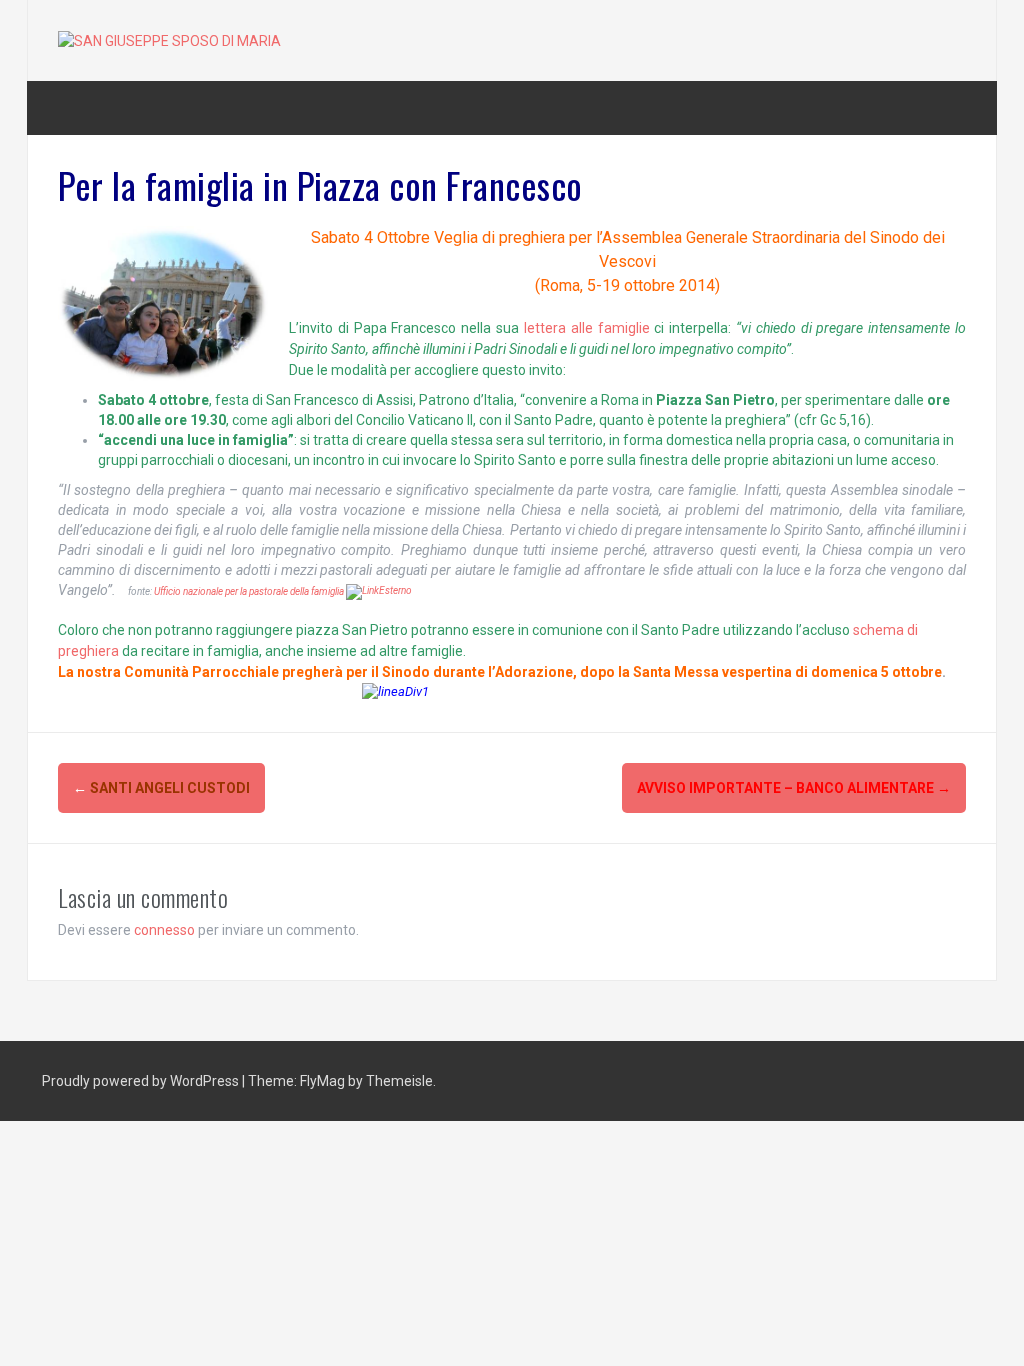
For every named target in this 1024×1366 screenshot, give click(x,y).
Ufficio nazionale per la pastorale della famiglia (250, 591)
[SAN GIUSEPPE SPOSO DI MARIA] (169, 40)
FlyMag (322, 1081)
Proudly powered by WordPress (142, 1081)
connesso (164, 930)
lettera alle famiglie (587, 328)
